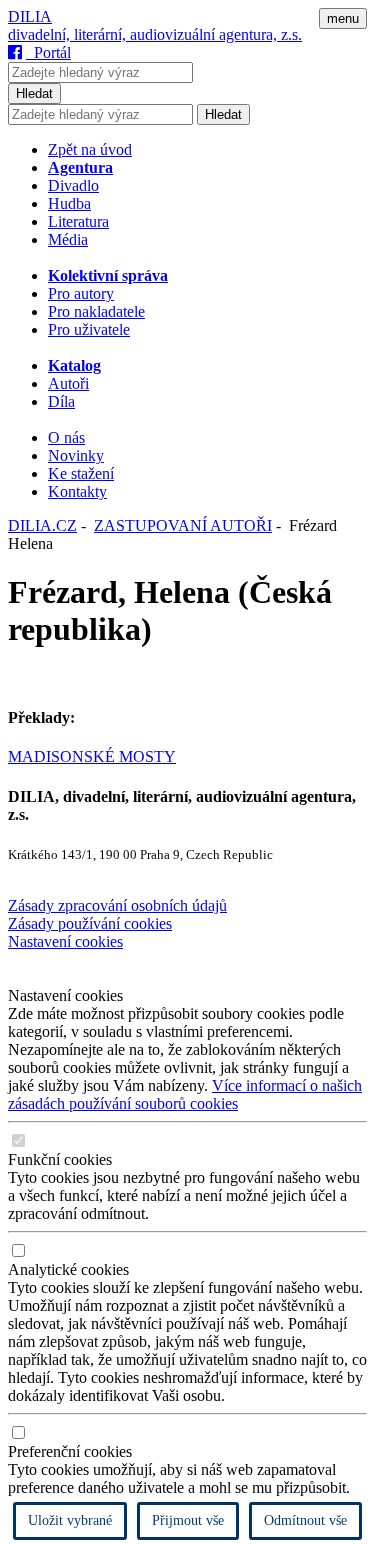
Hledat (34, 93)
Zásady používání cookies (90, 923)
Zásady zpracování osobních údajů (117, 905)
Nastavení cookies (65, 941)
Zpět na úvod (90, 149)
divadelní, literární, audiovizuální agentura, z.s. (155, 34)
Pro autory (81, 293)
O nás (66, 437)
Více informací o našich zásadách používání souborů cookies (185, 1094)
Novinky (76, 455)
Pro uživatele (89, 329)
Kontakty (77, 491)
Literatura (78, 221)
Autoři (68, 383)
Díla (61, 401)
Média (68, 239)
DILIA (30, 16)
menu (343, 18)
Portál (48, 52)
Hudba (69, 203)
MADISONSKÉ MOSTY (92, 756)
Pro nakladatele (96, 311)
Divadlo (73, 185)
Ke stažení (81, 473)
